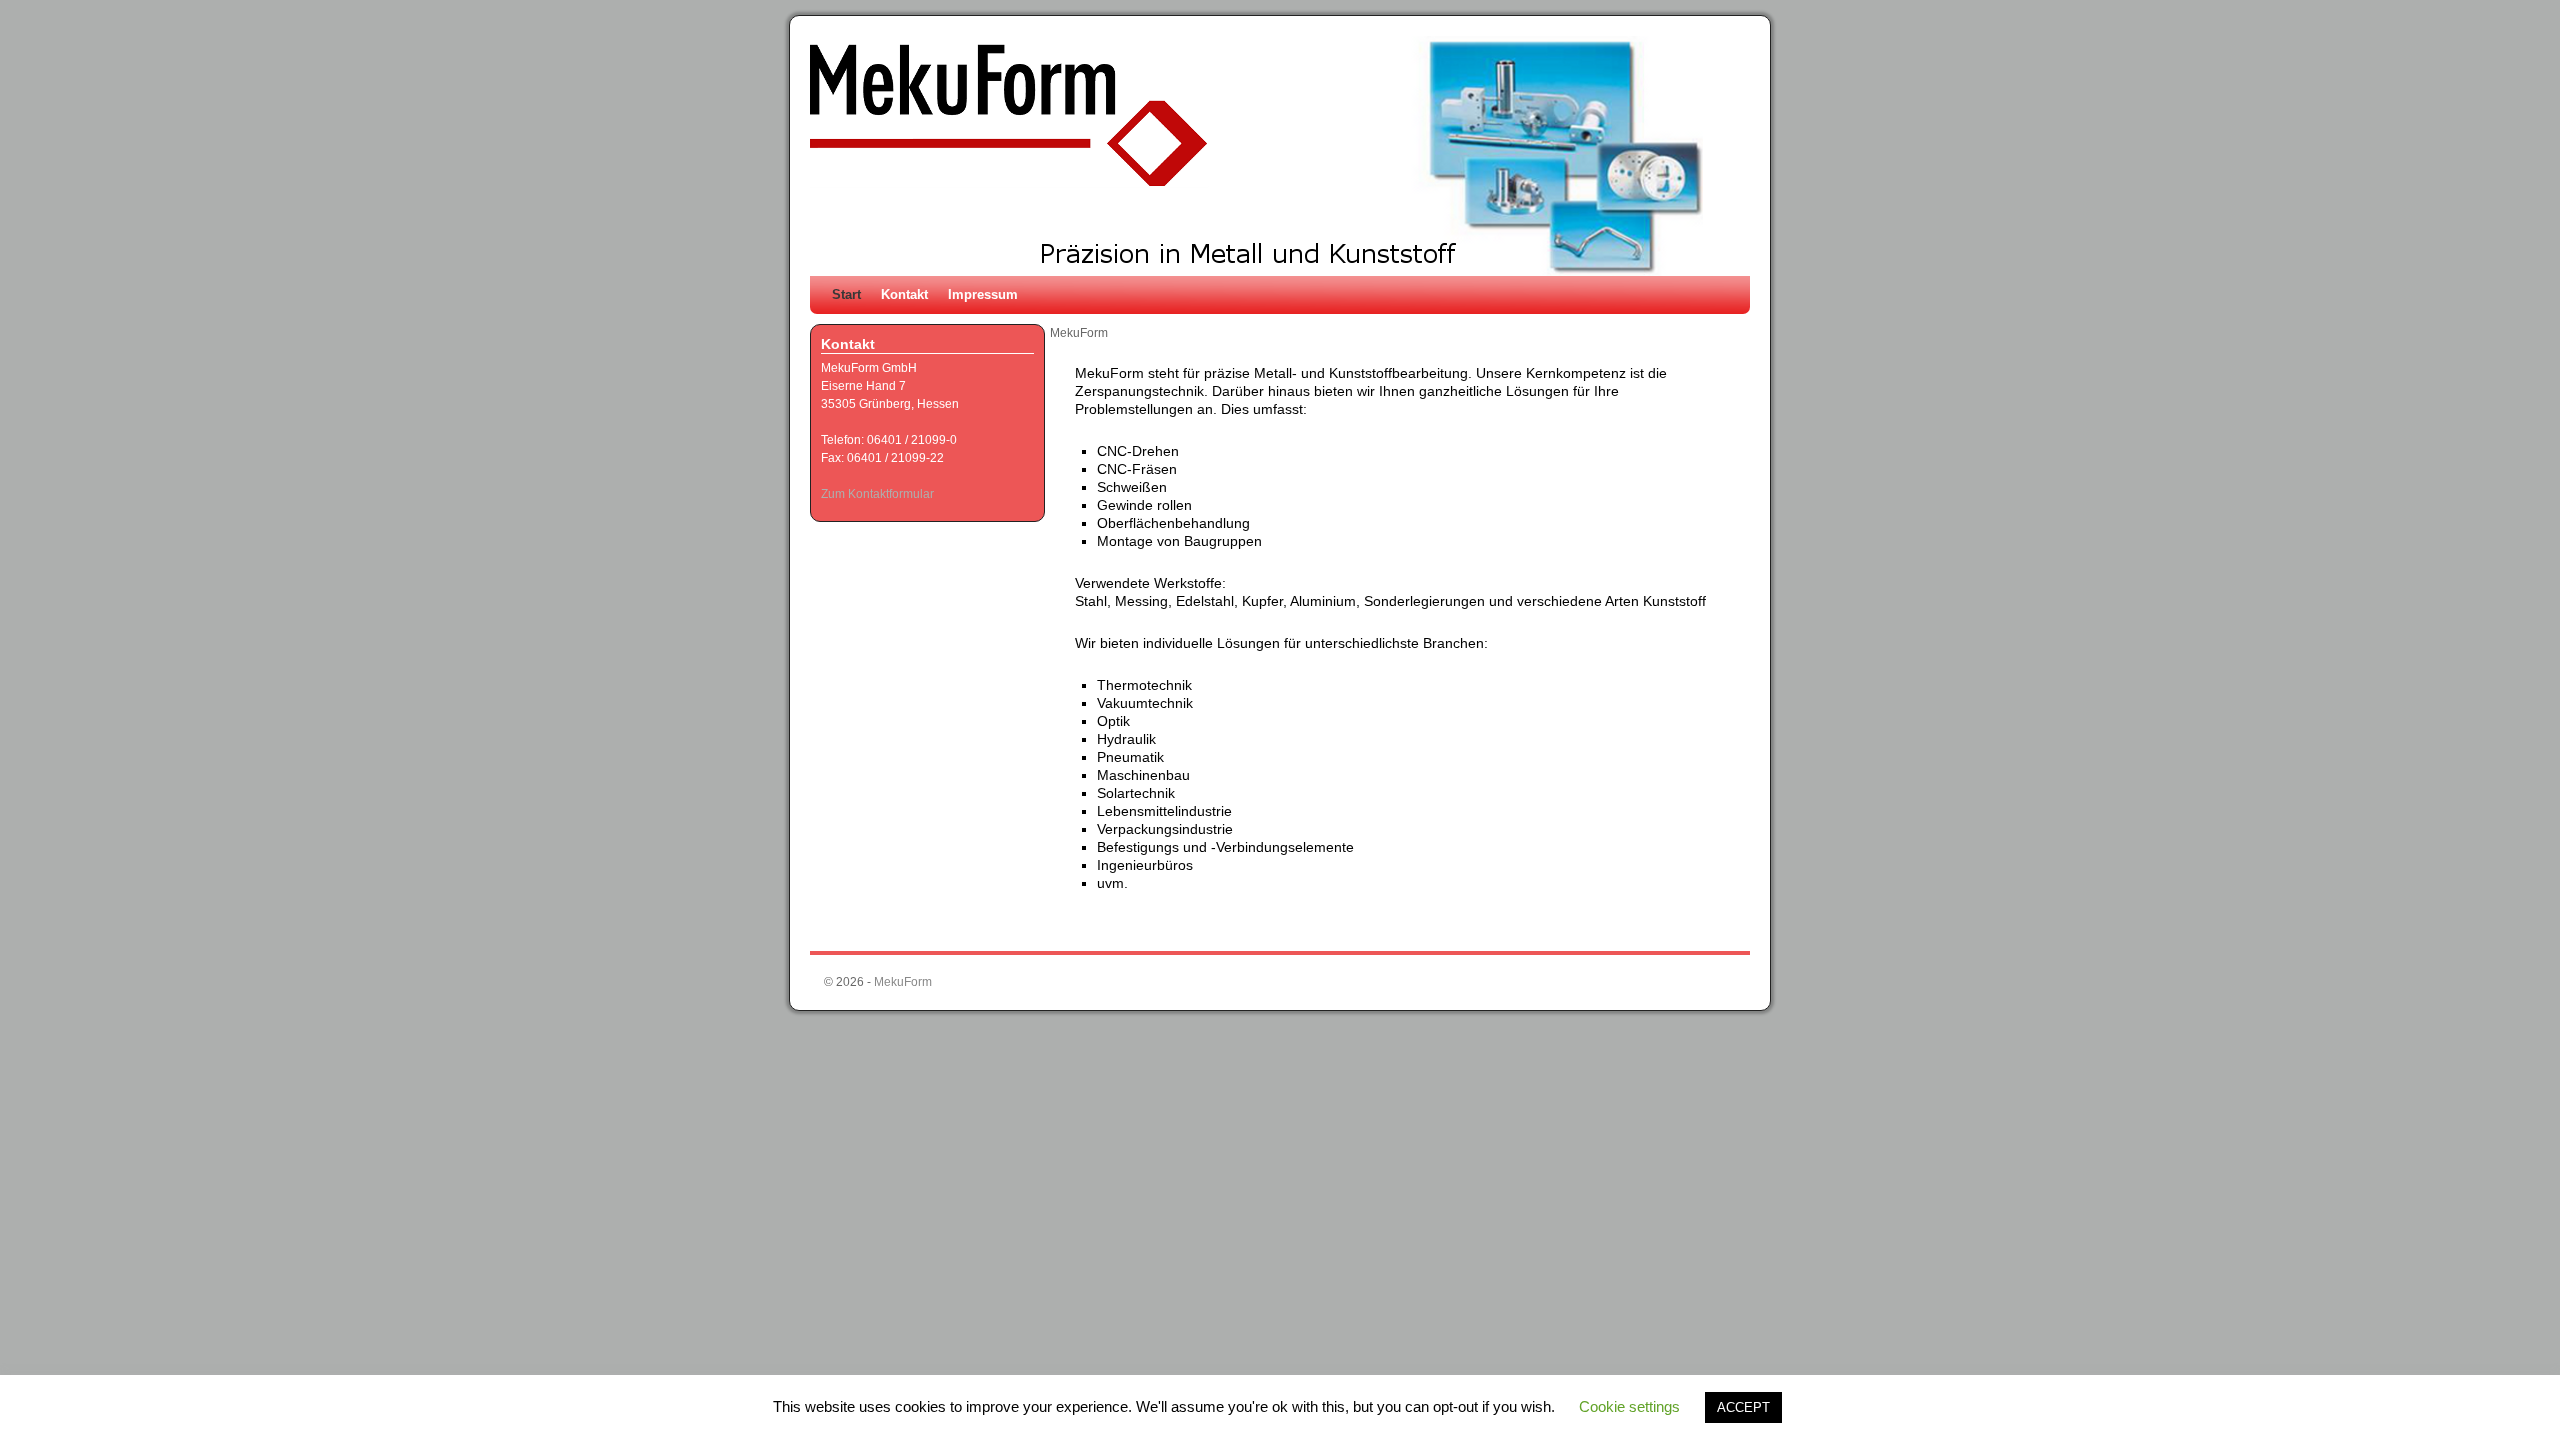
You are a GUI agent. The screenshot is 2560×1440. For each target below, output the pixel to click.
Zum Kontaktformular (877, 494)
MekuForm (903, 982)
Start (846, 294)
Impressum (983, 294)
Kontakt (904, 294)
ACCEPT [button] (1743, 1407)
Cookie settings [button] (1629, 1406)
